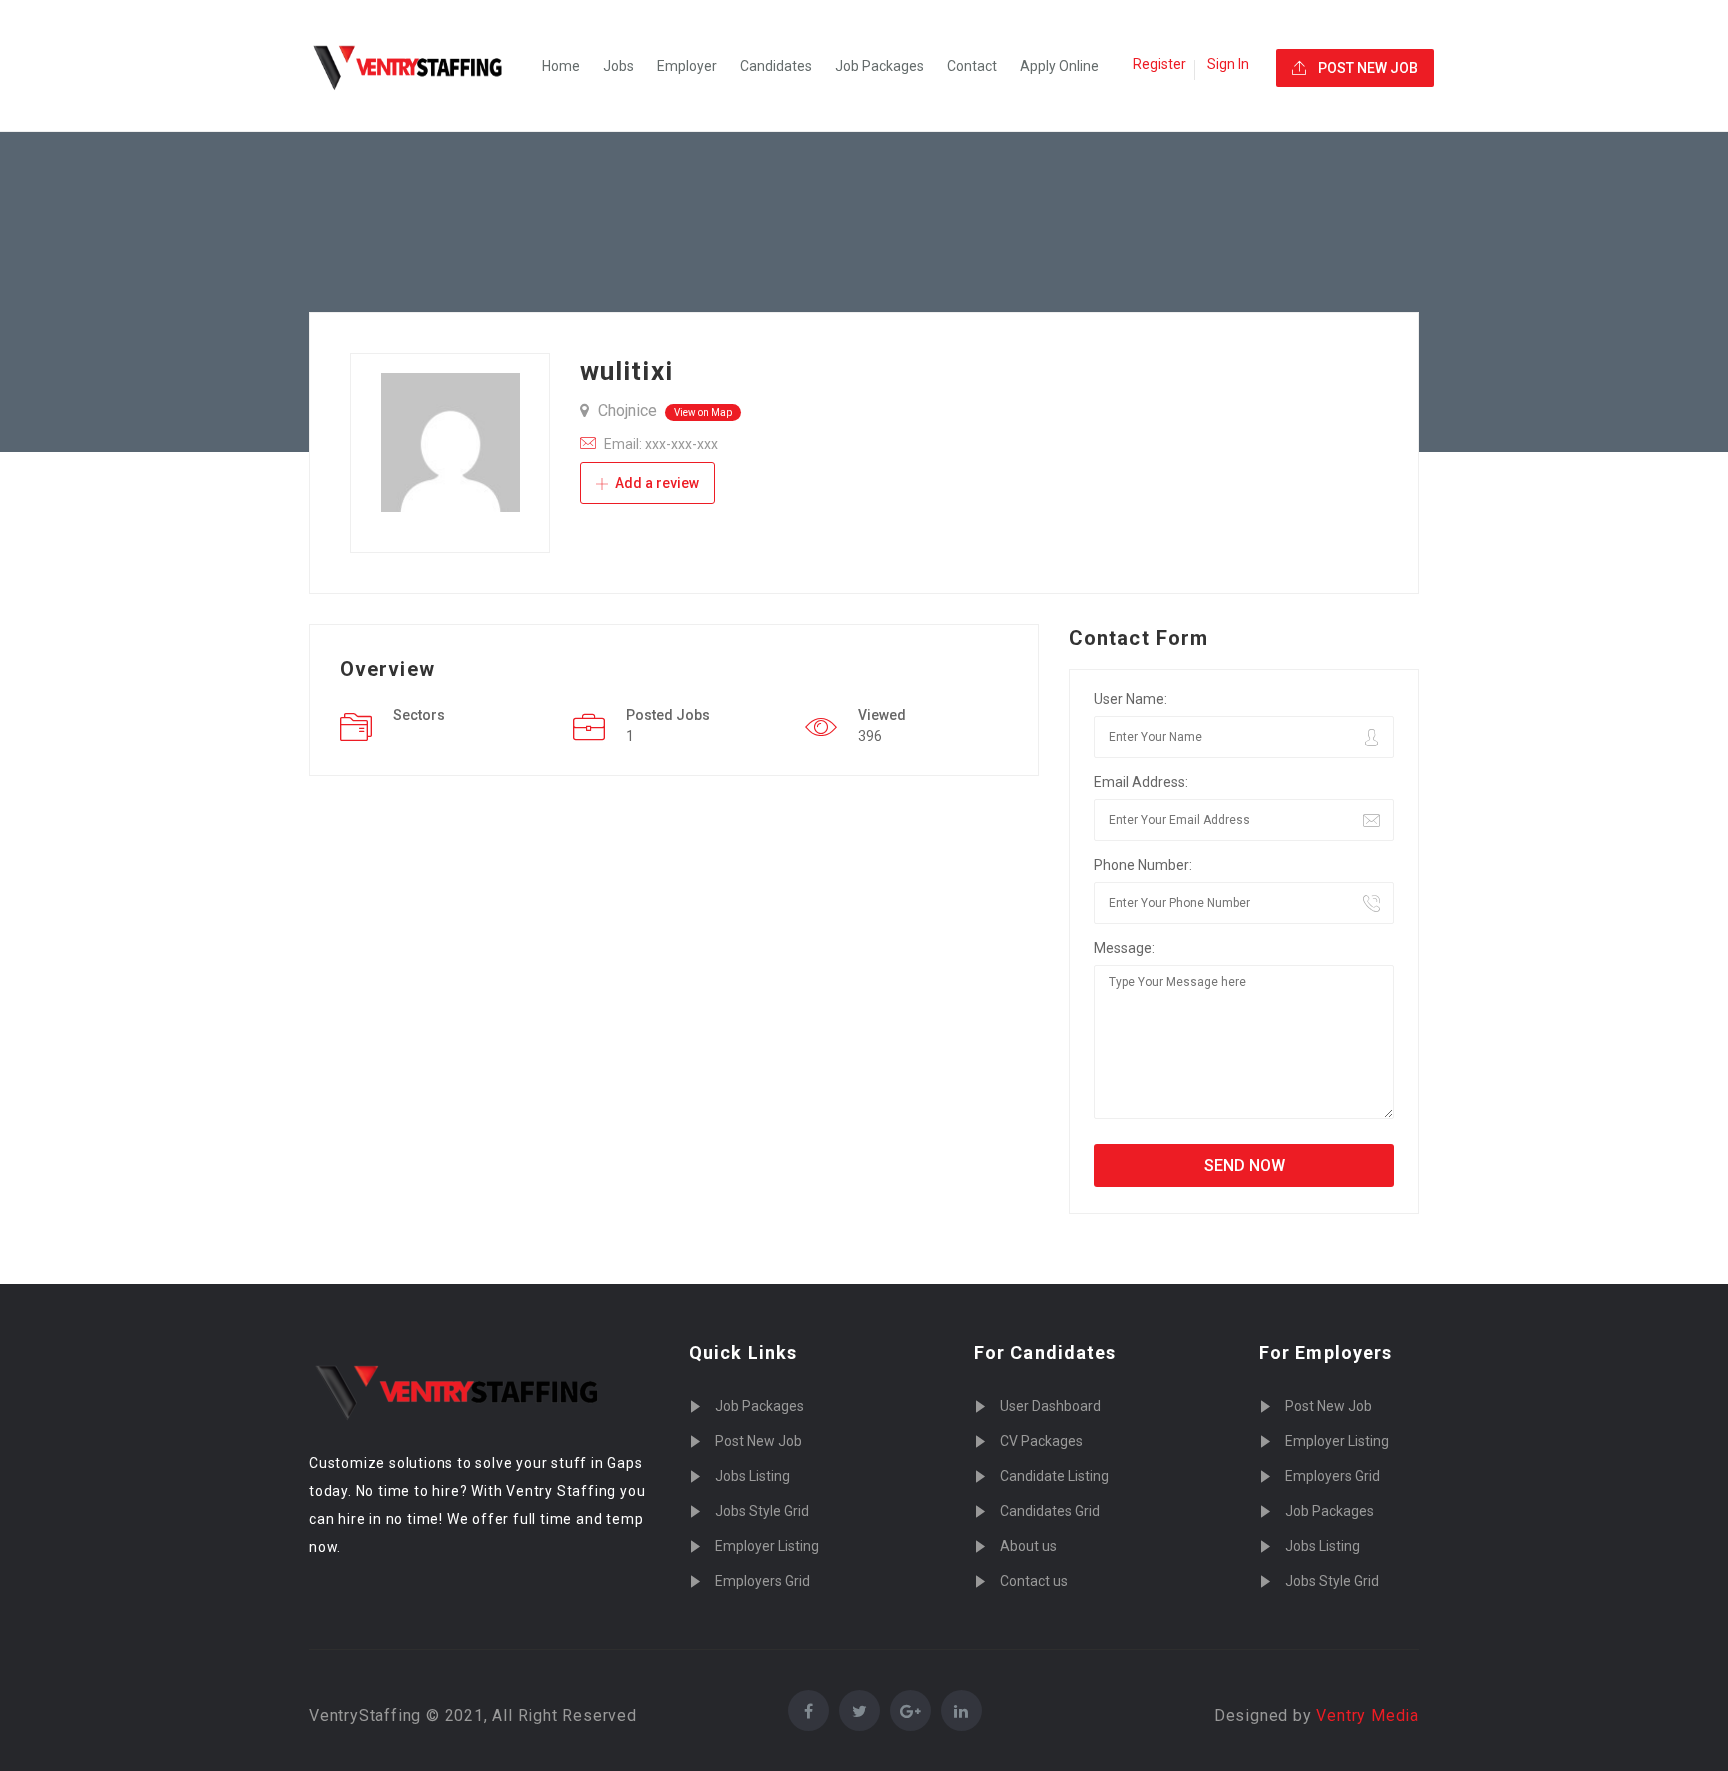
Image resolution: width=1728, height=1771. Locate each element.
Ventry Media (1367, 1715)
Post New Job (758, 1441)
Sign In (1228, 64)
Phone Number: (1143, 865)
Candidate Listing (1054, 1476)
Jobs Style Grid (762, 1511)
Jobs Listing (752, 1476)
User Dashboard (1050, 1406)
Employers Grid (762, 1581)
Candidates (776, 66)
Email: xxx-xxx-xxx (661, 444)
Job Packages (879, 66)
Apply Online (1059, 66)
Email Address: (1141, 782)
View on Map (703, 412)
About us (1028, 1546)
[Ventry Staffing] (419, 66)
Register (1159, 64)
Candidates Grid (1050, 1511)
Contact (972, 66)
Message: (1124, 948)
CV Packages (1041, 1441)
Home (561, 66)
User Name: (1130, 699)
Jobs (618, 66)
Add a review (655, 483)
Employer (687, 66)
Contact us (1034, 1581)
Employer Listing (767, 1546)
